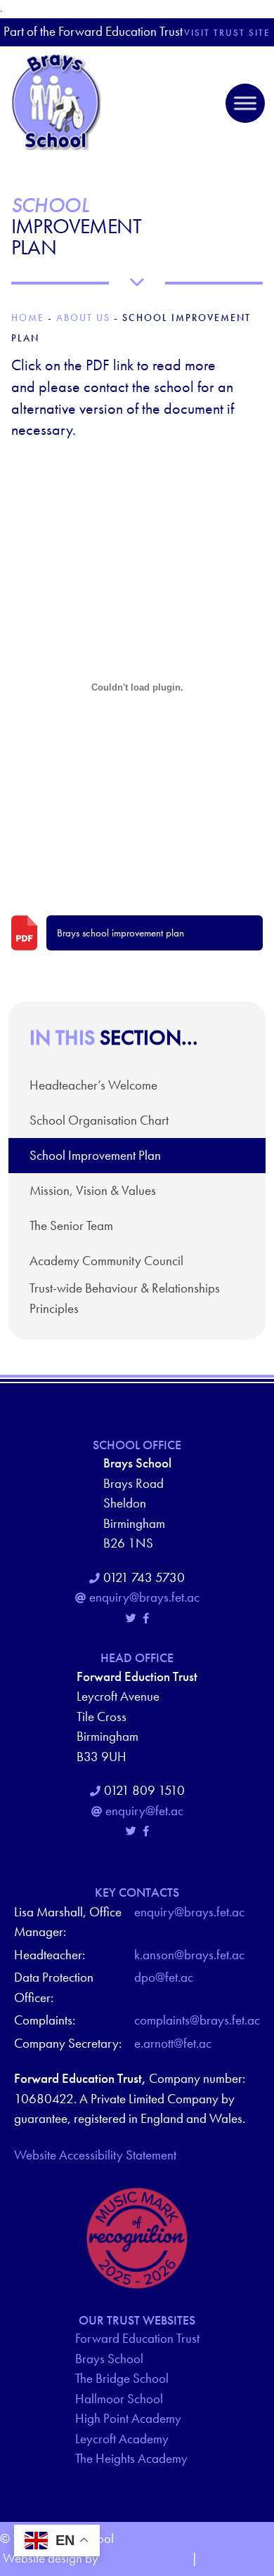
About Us (83, 318)
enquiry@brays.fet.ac (144, 1597)
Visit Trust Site (227, 33)
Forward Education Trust (137, 2338)
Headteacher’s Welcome (93, 1085)
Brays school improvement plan (120, 933)
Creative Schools (145, 2558)
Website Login (237, 2558)
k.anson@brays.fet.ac (189, 1955)
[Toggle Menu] (245, 103)
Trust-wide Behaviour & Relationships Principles (125, 1298)
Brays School (109, 2359)
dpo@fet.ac (164, 1977)
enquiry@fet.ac (144, 1811)
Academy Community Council (106, 1261)
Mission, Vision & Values (93, 1190)
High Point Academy (128, 2418)
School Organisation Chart (99, 1120)
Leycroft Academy (122, 2439)
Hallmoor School (119, 2399)
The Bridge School (122, 2378)
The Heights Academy (131, 2458)
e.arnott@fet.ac (173, 2043)
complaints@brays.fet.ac (197, 2020)
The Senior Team (71, 1225)
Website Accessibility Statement (95, 2155)
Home (28, 318)
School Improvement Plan (95, 1155)
